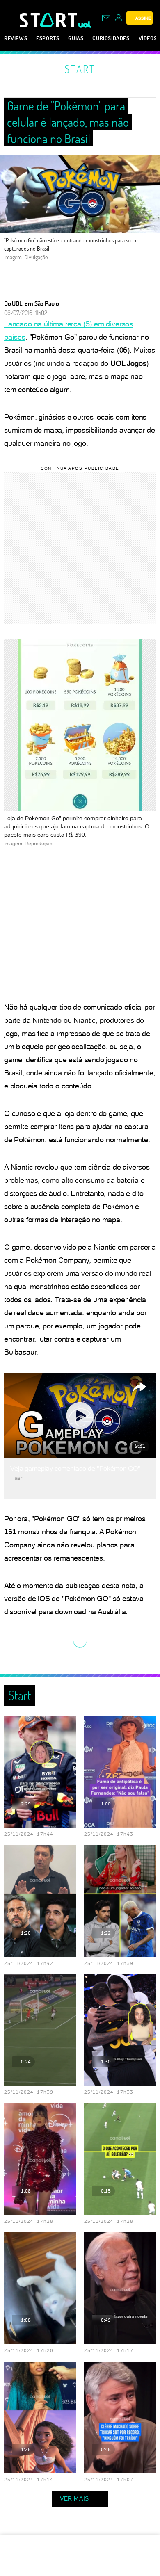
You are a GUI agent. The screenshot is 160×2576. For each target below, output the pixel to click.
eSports (48, 38)
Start (80, 69)
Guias (76, 38)
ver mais (74, 2498)
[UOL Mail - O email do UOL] (106, 18)
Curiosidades (111, 38)
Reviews (16, 38)
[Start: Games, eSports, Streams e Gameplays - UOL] (49, 20)
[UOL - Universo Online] (85, 25)
